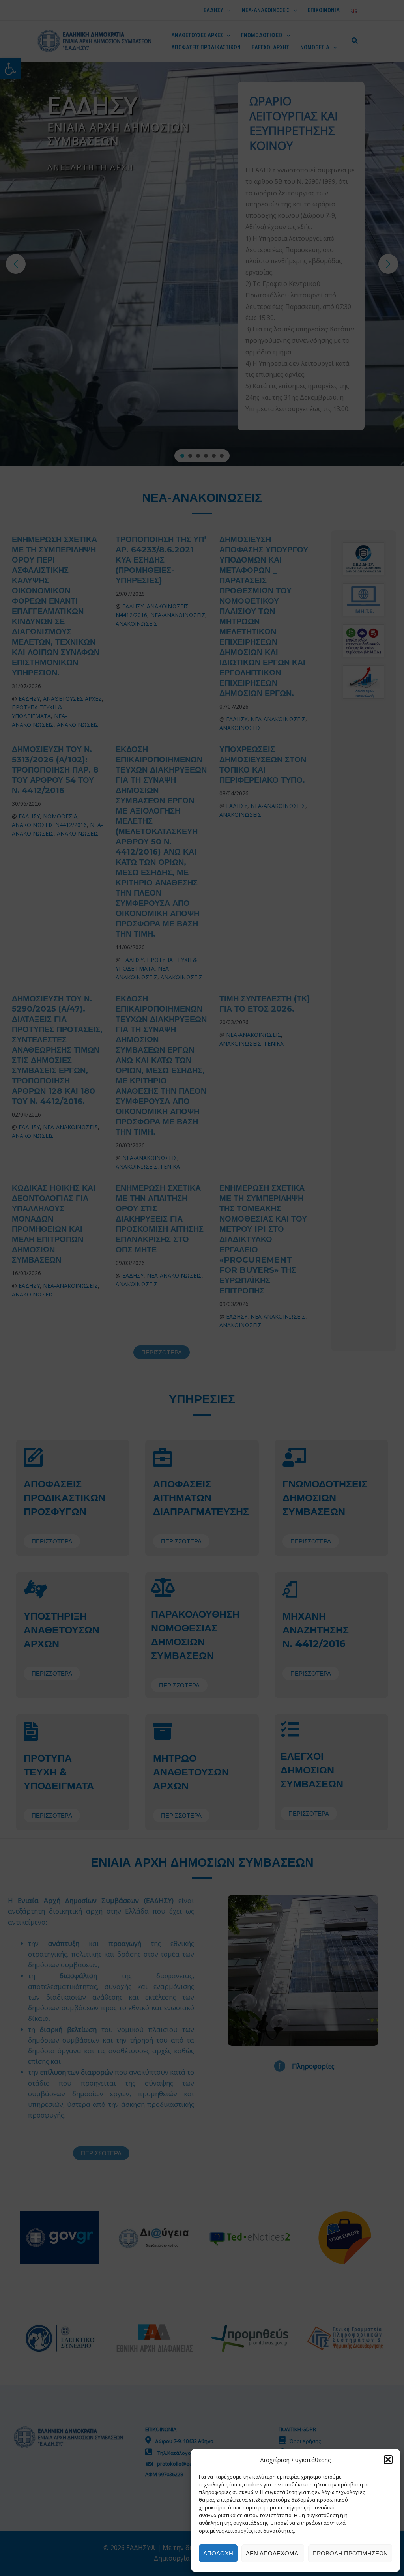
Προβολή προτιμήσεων (350, 2553)
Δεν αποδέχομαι (273, 2553)
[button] (388, 2460)
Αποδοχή (218, 2553)
